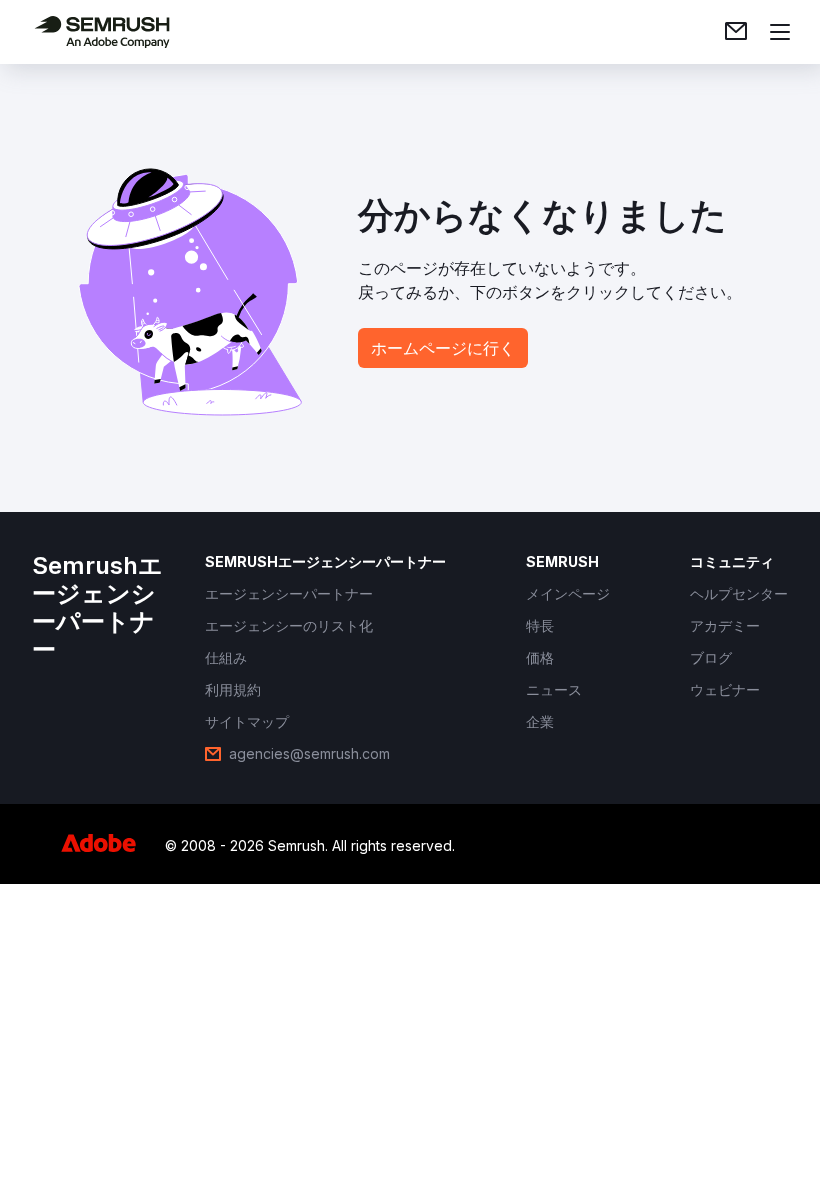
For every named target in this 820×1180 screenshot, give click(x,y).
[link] (736, 32)
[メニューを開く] (780, 32)
